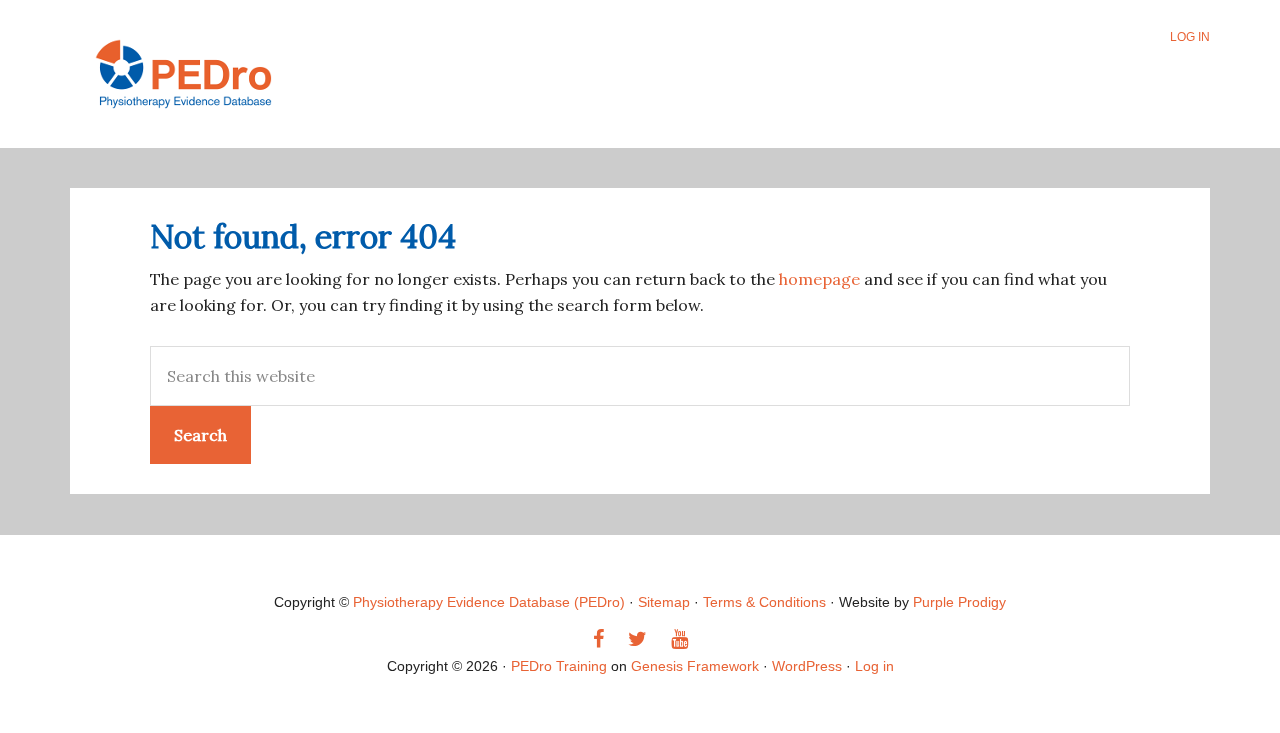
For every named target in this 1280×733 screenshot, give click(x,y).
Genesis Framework (695, 666)
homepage (819, 279)
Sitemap (664, 602)
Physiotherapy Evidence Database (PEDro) (489, 602)
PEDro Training (244, 74)
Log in (874, 666)
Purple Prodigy (959, 602)
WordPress (807, 666)
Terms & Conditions (764, 602)
